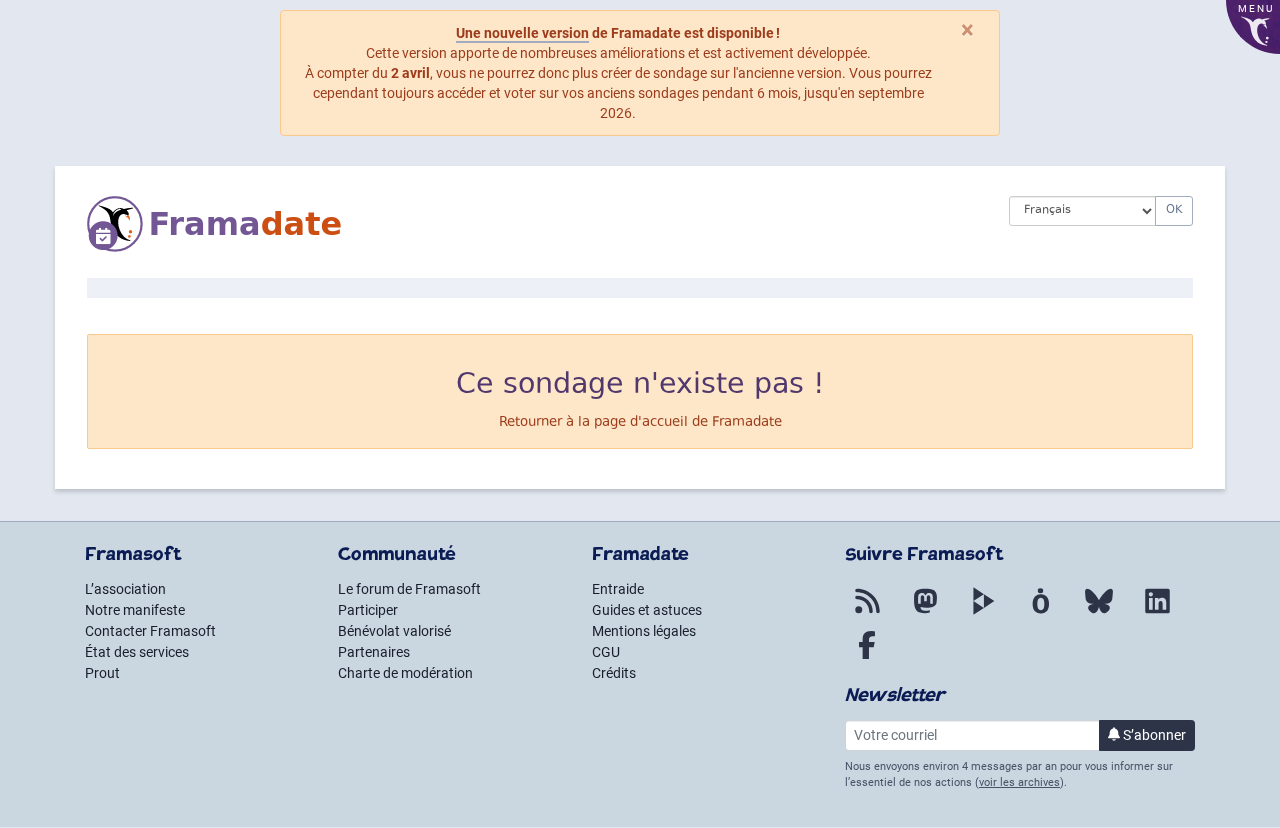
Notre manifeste (135, 610)
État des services (137, 652)
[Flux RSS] (867, 613)
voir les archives (1019, 782)
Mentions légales (644, 631)
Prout (102, 673)
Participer (368, 610)
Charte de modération (405, 673)
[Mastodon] (925, 613)
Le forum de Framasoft (409, 589)
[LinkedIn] (1157, 613)
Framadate (747, 423)
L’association (125, 589)
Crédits (614, 673)
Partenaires (374, 652)
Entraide (618, 589)
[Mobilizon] (1041, 613)
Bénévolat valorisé (394, 631)
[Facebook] (867, 657)
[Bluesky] (1099, 613)
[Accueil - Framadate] (533, 224)
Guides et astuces (647, 610)
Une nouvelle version (522, 33)
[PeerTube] (983, 613)
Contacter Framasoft (150, 631)
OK (1174, 210)
